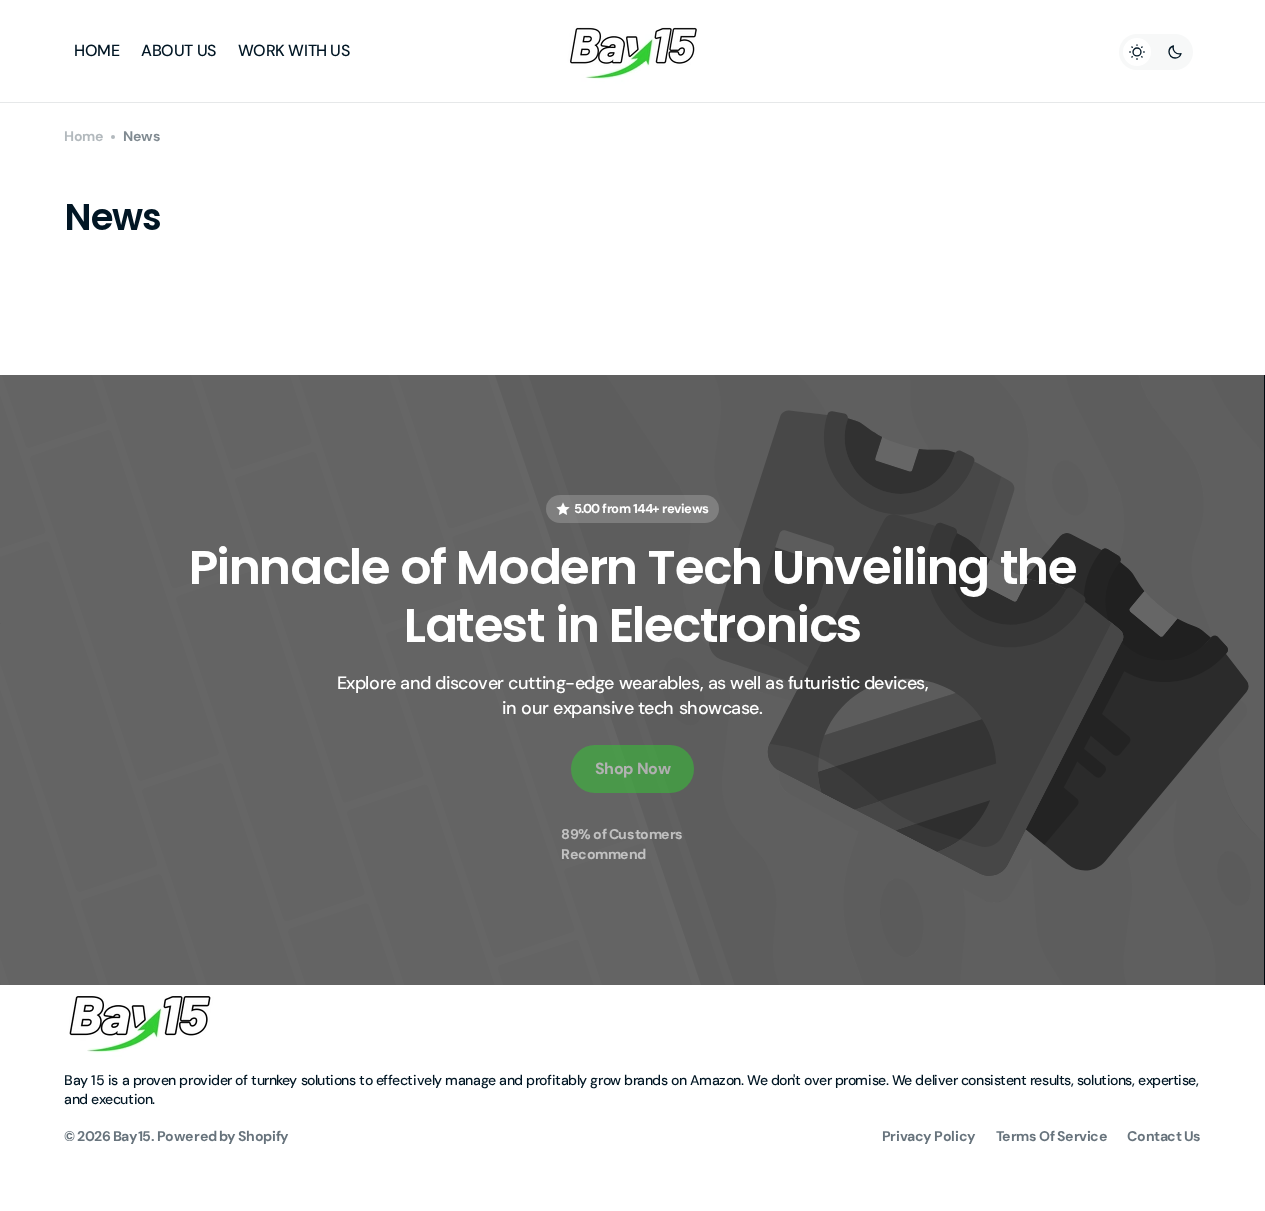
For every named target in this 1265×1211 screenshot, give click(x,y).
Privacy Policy (929, 1136)
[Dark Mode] (1156, 52)
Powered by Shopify (223, 1136)
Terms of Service (1052, 1136)
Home (83, 136)
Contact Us (1164, 1136)
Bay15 (132, 1136)
